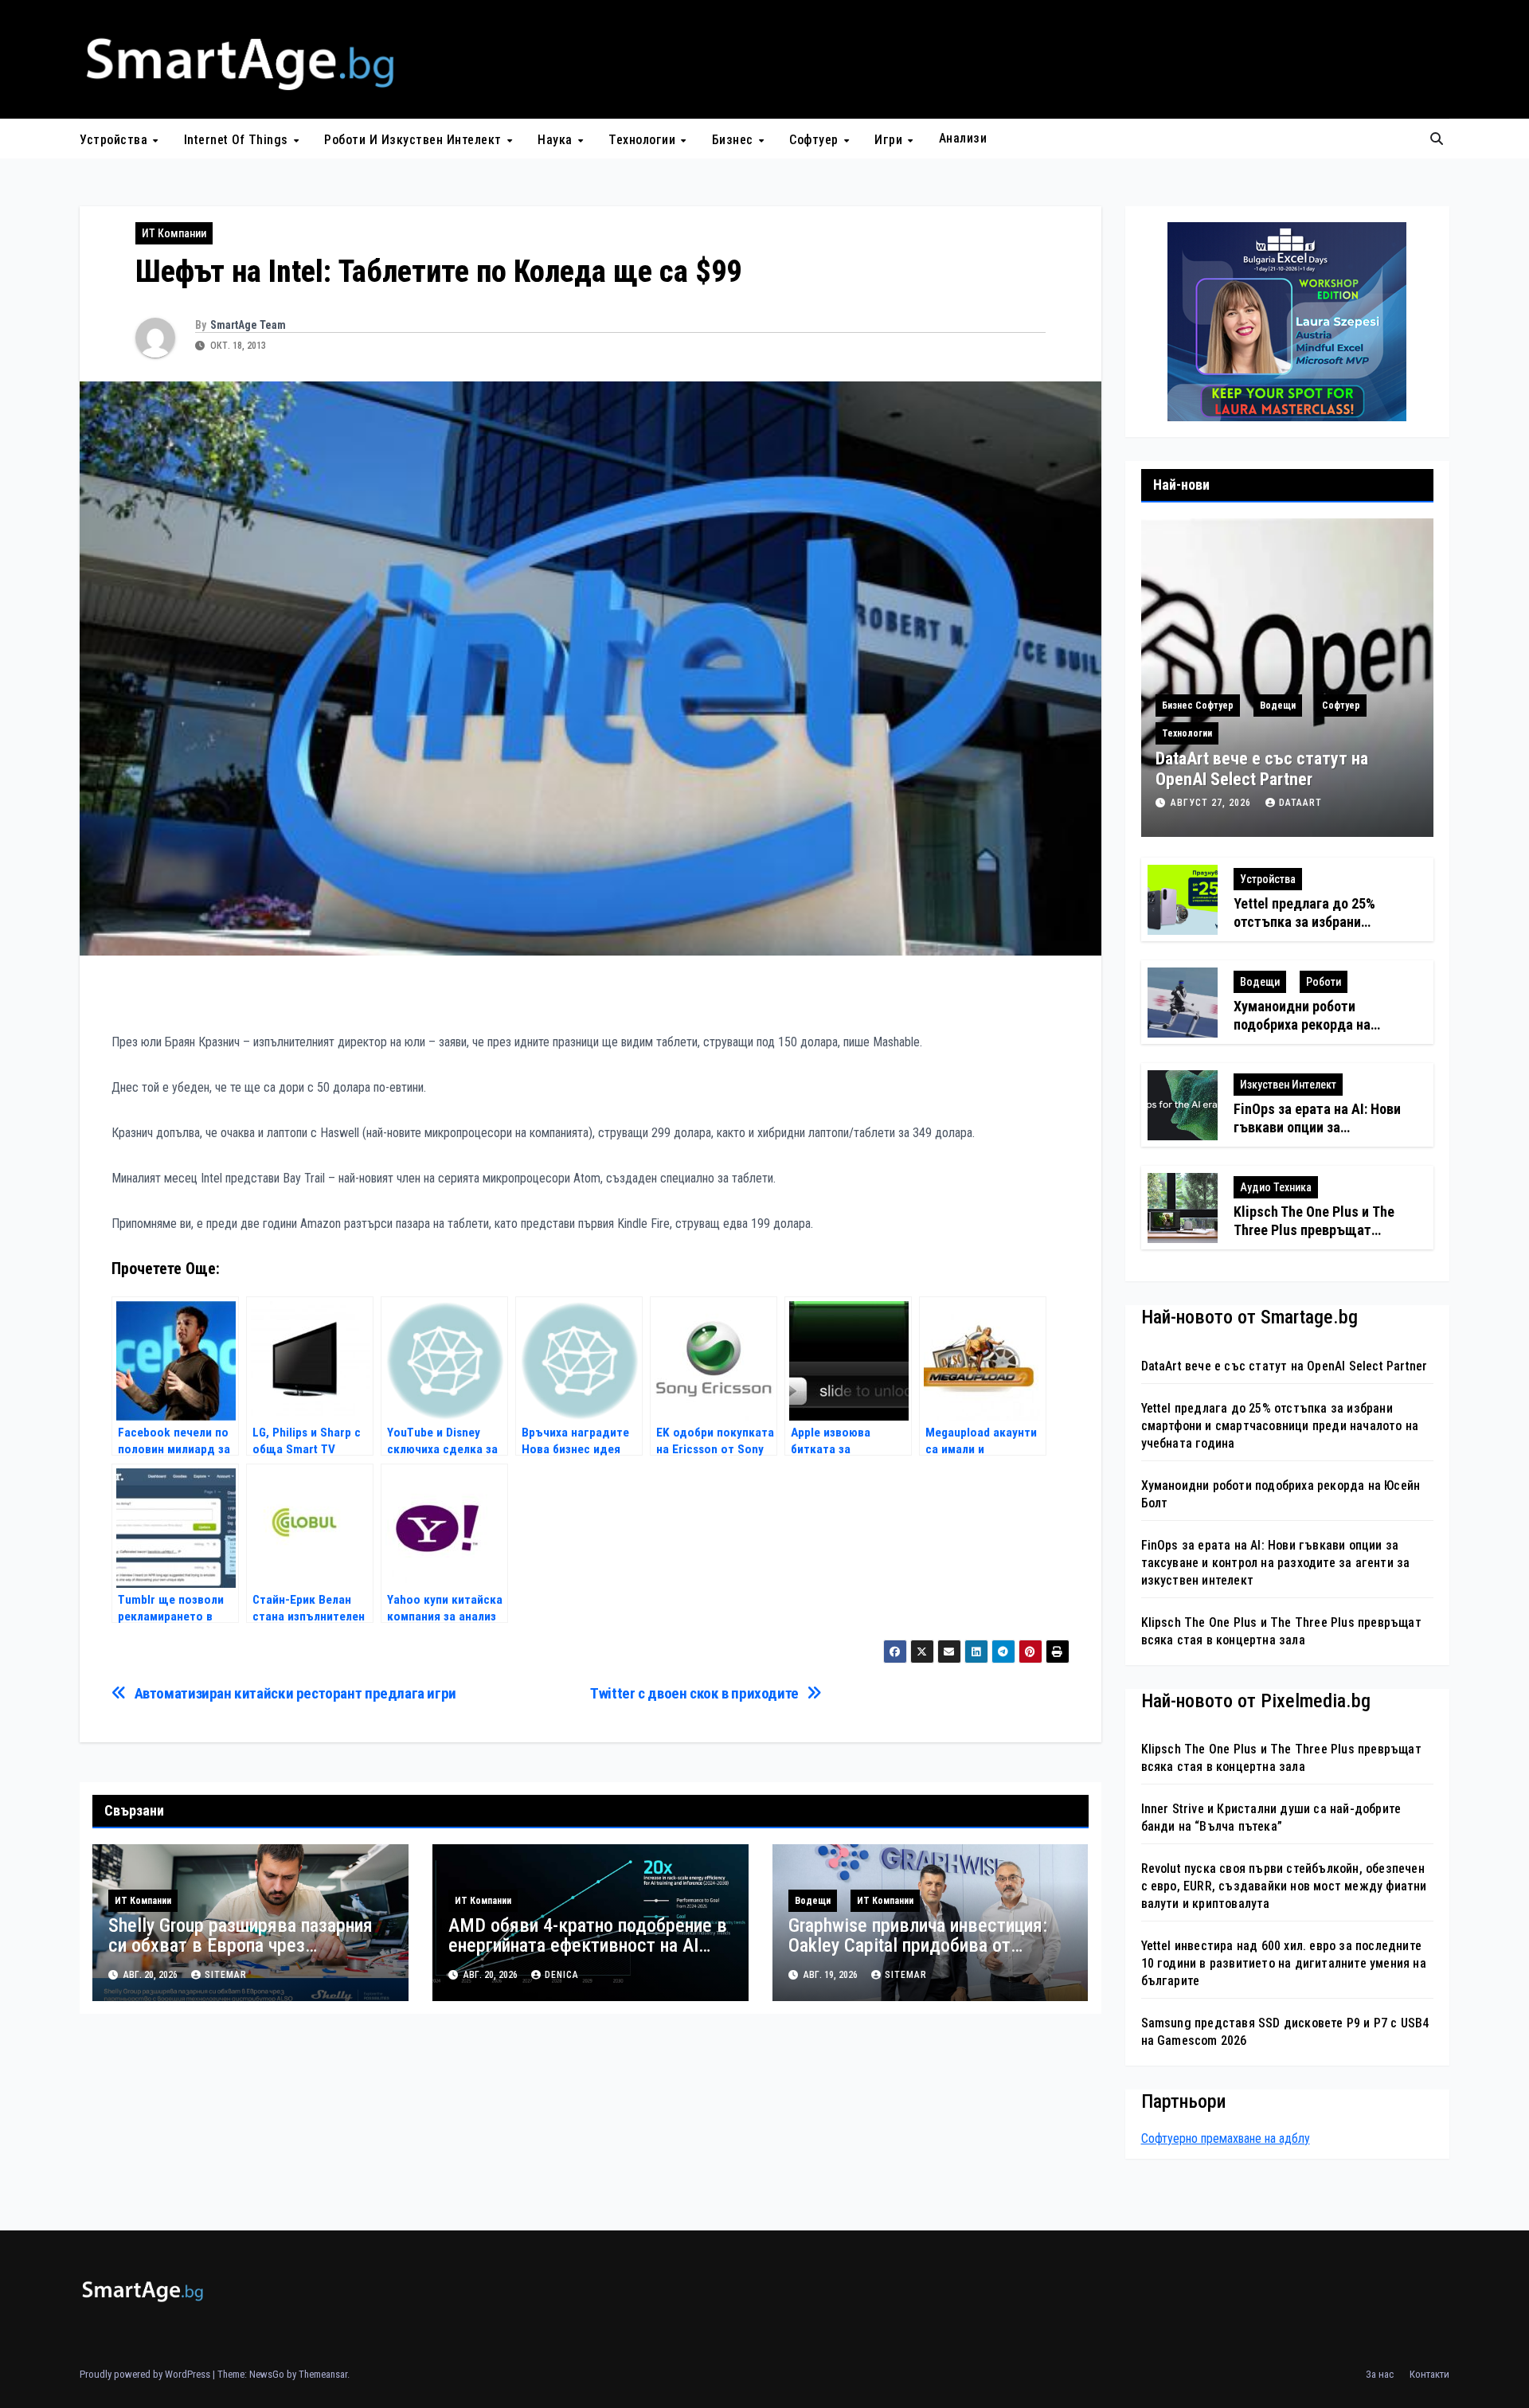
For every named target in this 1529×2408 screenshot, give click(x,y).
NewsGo (267, 2374)
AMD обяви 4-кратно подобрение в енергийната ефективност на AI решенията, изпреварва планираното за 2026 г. (588, 1955)
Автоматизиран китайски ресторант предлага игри (295, 1693)
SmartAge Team (248, 325)
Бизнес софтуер (1198, 706)
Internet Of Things (238, 139)
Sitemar (226, 1975)
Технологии (644, 139)
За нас (1380, 2374)
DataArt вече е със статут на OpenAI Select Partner (1262, 769)
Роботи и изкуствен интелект (415, 139)
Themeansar (323, 2374)
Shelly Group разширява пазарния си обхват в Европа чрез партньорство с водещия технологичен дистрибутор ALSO (240, 1955)
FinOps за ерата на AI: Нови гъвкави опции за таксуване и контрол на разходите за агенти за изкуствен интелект (1276, 1563)
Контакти (1429, 2374)
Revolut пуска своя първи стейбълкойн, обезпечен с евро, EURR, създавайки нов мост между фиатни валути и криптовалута (1284, 1886)
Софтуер (815, 139)
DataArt (1300, 803)
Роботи (1324, 982)
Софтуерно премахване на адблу (1226, 2138)
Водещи (813, 1901)
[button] (1437, 139)
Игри (890, 139)
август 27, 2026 (1212, 803)
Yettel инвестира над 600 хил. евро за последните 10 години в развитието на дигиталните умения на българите (1284, 1963)
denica (562, 1975)
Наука (557, 139)
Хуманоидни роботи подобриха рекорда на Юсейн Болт (1302, 1025)
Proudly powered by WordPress (146, 2374)
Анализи (963, 138)
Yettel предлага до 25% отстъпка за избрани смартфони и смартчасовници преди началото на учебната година (1280, 1426)
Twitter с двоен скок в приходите (694, 1693)
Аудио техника (1276, 1187)
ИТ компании (174, 233)
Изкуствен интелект (1288, 1085)
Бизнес (735, 139)
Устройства (115, 139)
